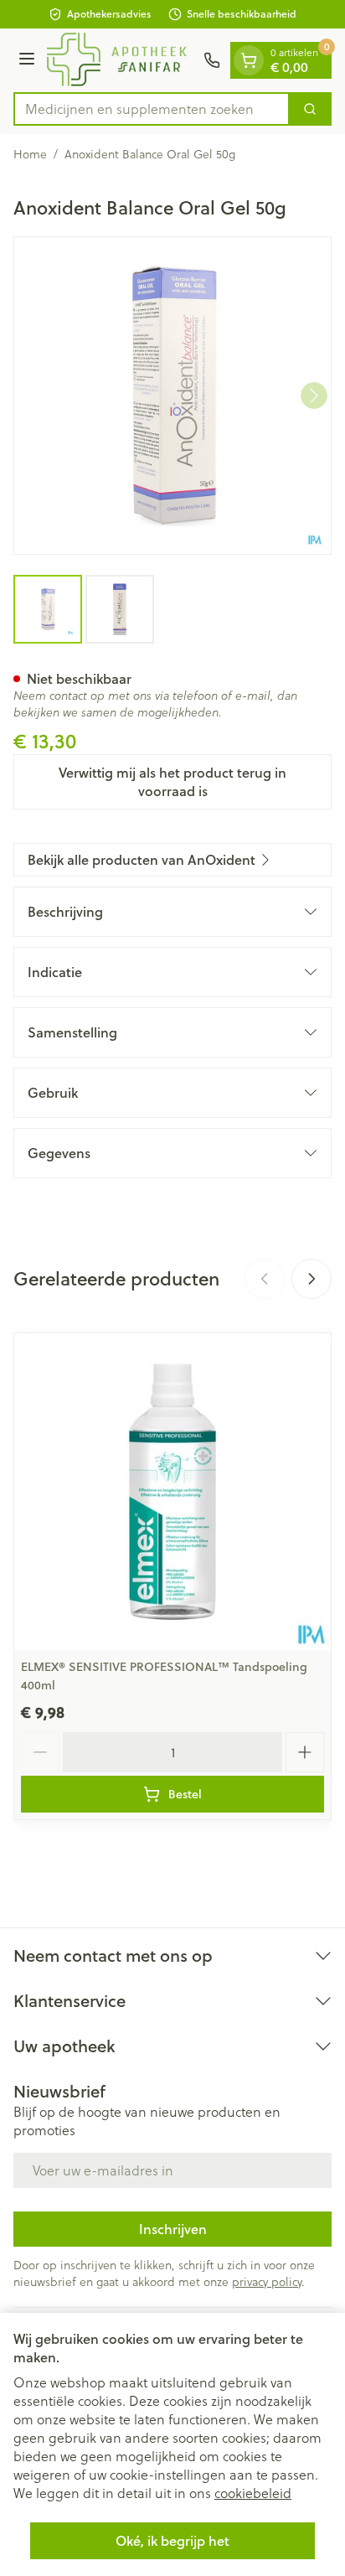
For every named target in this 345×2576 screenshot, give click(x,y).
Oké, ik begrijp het (172, 2540)
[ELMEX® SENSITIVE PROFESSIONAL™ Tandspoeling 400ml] (172, 1492)
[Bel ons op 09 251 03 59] (212, 60)
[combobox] (152, 109)
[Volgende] (314, 396)
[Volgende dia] (312, 1279)
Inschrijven (173, 2229)
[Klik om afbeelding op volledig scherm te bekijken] (172, 396)
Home (30, 154)
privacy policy (267, 2282)
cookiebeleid (253, 2493)
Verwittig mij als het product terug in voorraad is (172, 781)
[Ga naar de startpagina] (122, 60)
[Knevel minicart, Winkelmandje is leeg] (249, 60)
